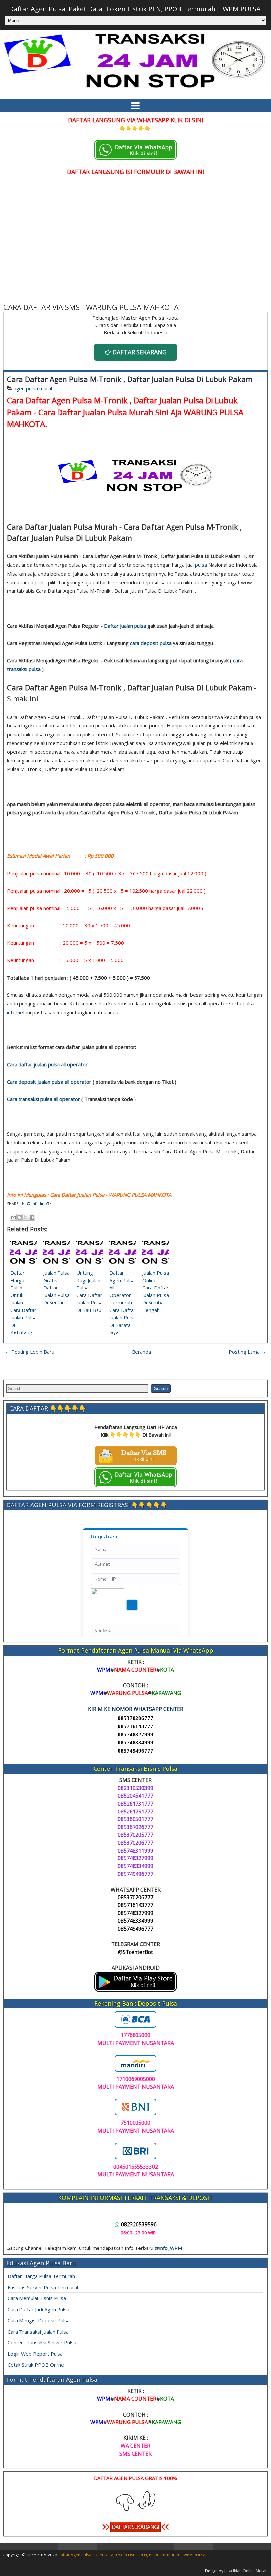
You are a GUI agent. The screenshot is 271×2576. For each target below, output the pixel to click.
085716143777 (135, 1726)
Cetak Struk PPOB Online (36, 2365)
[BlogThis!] (19, 1217)
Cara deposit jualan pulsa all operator (49, 1082)
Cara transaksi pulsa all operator (43, 1099)
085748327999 (135, 1735)
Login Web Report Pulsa (35, 2354)
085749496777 (135, 1751)
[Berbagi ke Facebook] (32, 1217)
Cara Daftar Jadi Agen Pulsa (39, 2309)
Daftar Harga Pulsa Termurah (41, 2276)
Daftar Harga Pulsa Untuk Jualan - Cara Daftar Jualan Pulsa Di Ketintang (23, 1302)
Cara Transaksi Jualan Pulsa (38, 2332)
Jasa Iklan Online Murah (246, 2571)
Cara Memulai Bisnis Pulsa (37, 2298)
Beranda (141, 1352)
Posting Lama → (247, 1352)
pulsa (201, 565)
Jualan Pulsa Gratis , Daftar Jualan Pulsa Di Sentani (57, 1288)
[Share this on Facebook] (23, 1204)
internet (16, 1012)
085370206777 (135, 1718)
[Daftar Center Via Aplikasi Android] (135, 1990)
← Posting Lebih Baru (30, 1352)
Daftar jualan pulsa (125, 626)
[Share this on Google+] (49, 1204)
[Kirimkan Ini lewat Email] (13, 1217)
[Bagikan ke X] (26, 1217)
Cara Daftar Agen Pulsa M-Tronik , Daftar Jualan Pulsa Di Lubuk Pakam (130, 379)
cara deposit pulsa (151, 643)
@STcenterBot (135, 1952)
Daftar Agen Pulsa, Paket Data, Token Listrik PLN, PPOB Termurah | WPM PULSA (135, 9)
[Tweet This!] (35, 1204)
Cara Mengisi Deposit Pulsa (39, 2320)
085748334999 (135, 1743)
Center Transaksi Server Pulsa (42, 2342)
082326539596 (139, 2224)
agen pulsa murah (34, 388)
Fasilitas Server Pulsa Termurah (44, 2287)
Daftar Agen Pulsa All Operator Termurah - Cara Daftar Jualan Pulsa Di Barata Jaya (123, 1302)
